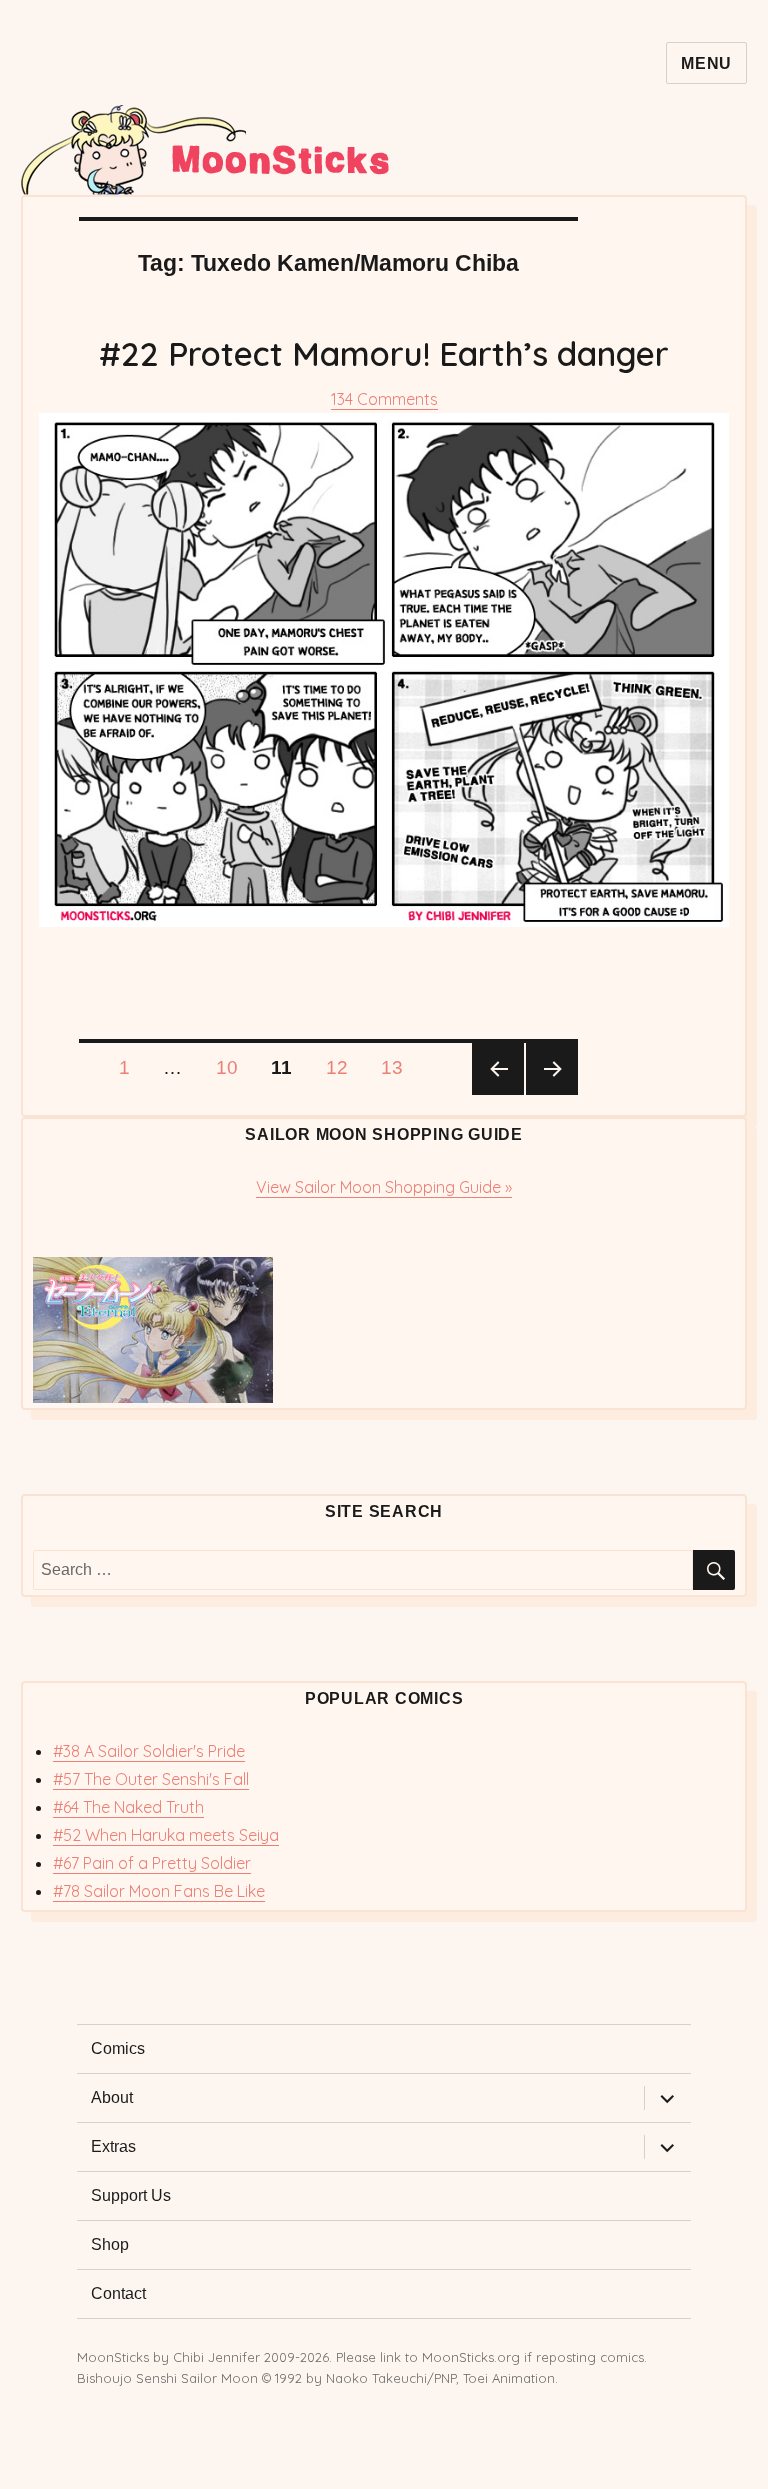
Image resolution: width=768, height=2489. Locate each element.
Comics (118, 2048)
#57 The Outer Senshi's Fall (151, 1779)
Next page (552, 1069)
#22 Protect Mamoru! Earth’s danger (384, 353)
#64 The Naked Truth (128, 1807)
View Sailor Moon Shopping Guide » (384, 1187)
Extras (113, 2146)
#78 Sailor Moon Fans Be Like (159, 1891)
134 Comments (384, 399)
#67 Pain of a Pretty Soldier (152, 1863)
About (112, 2097)
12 (344, 1067)
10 (234, 1067)
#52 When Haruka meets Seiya (166, 1835)
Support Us (131, 2195)
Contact (118, 2293)
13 (399, 1067)
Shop (110, 2244)
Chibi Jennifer (216, 2357)
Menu (706, 63)
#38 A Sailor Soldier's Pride (149, 1751)
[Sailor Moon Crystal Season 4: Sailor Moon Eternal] (384, 1330)
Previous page (498, 1069)
